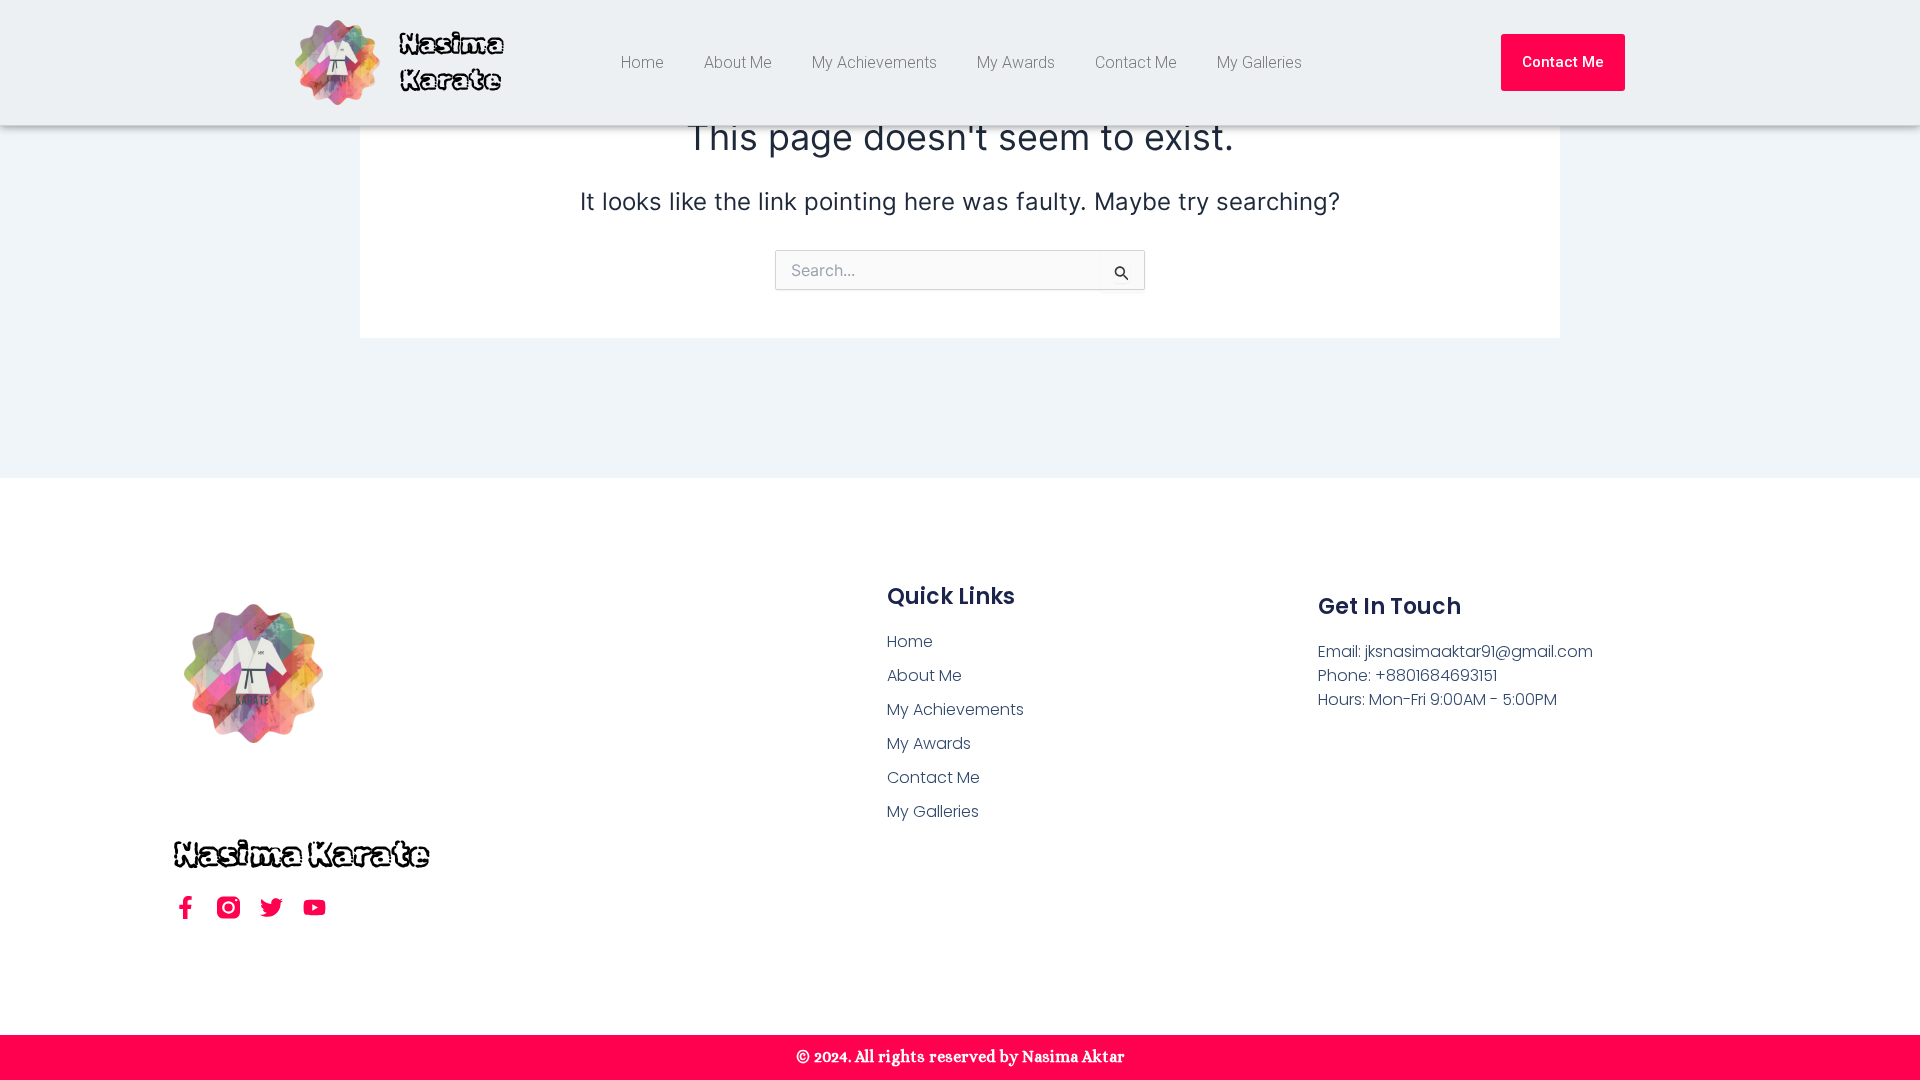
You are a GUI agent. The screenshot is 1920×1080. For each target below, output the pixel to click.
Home (642, 62)
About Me (738, 62)
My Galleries (1259, 62)
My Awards (1016, 62)
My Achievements (874, 62)
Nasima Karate (301, 853)
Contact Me (1136, 62)
